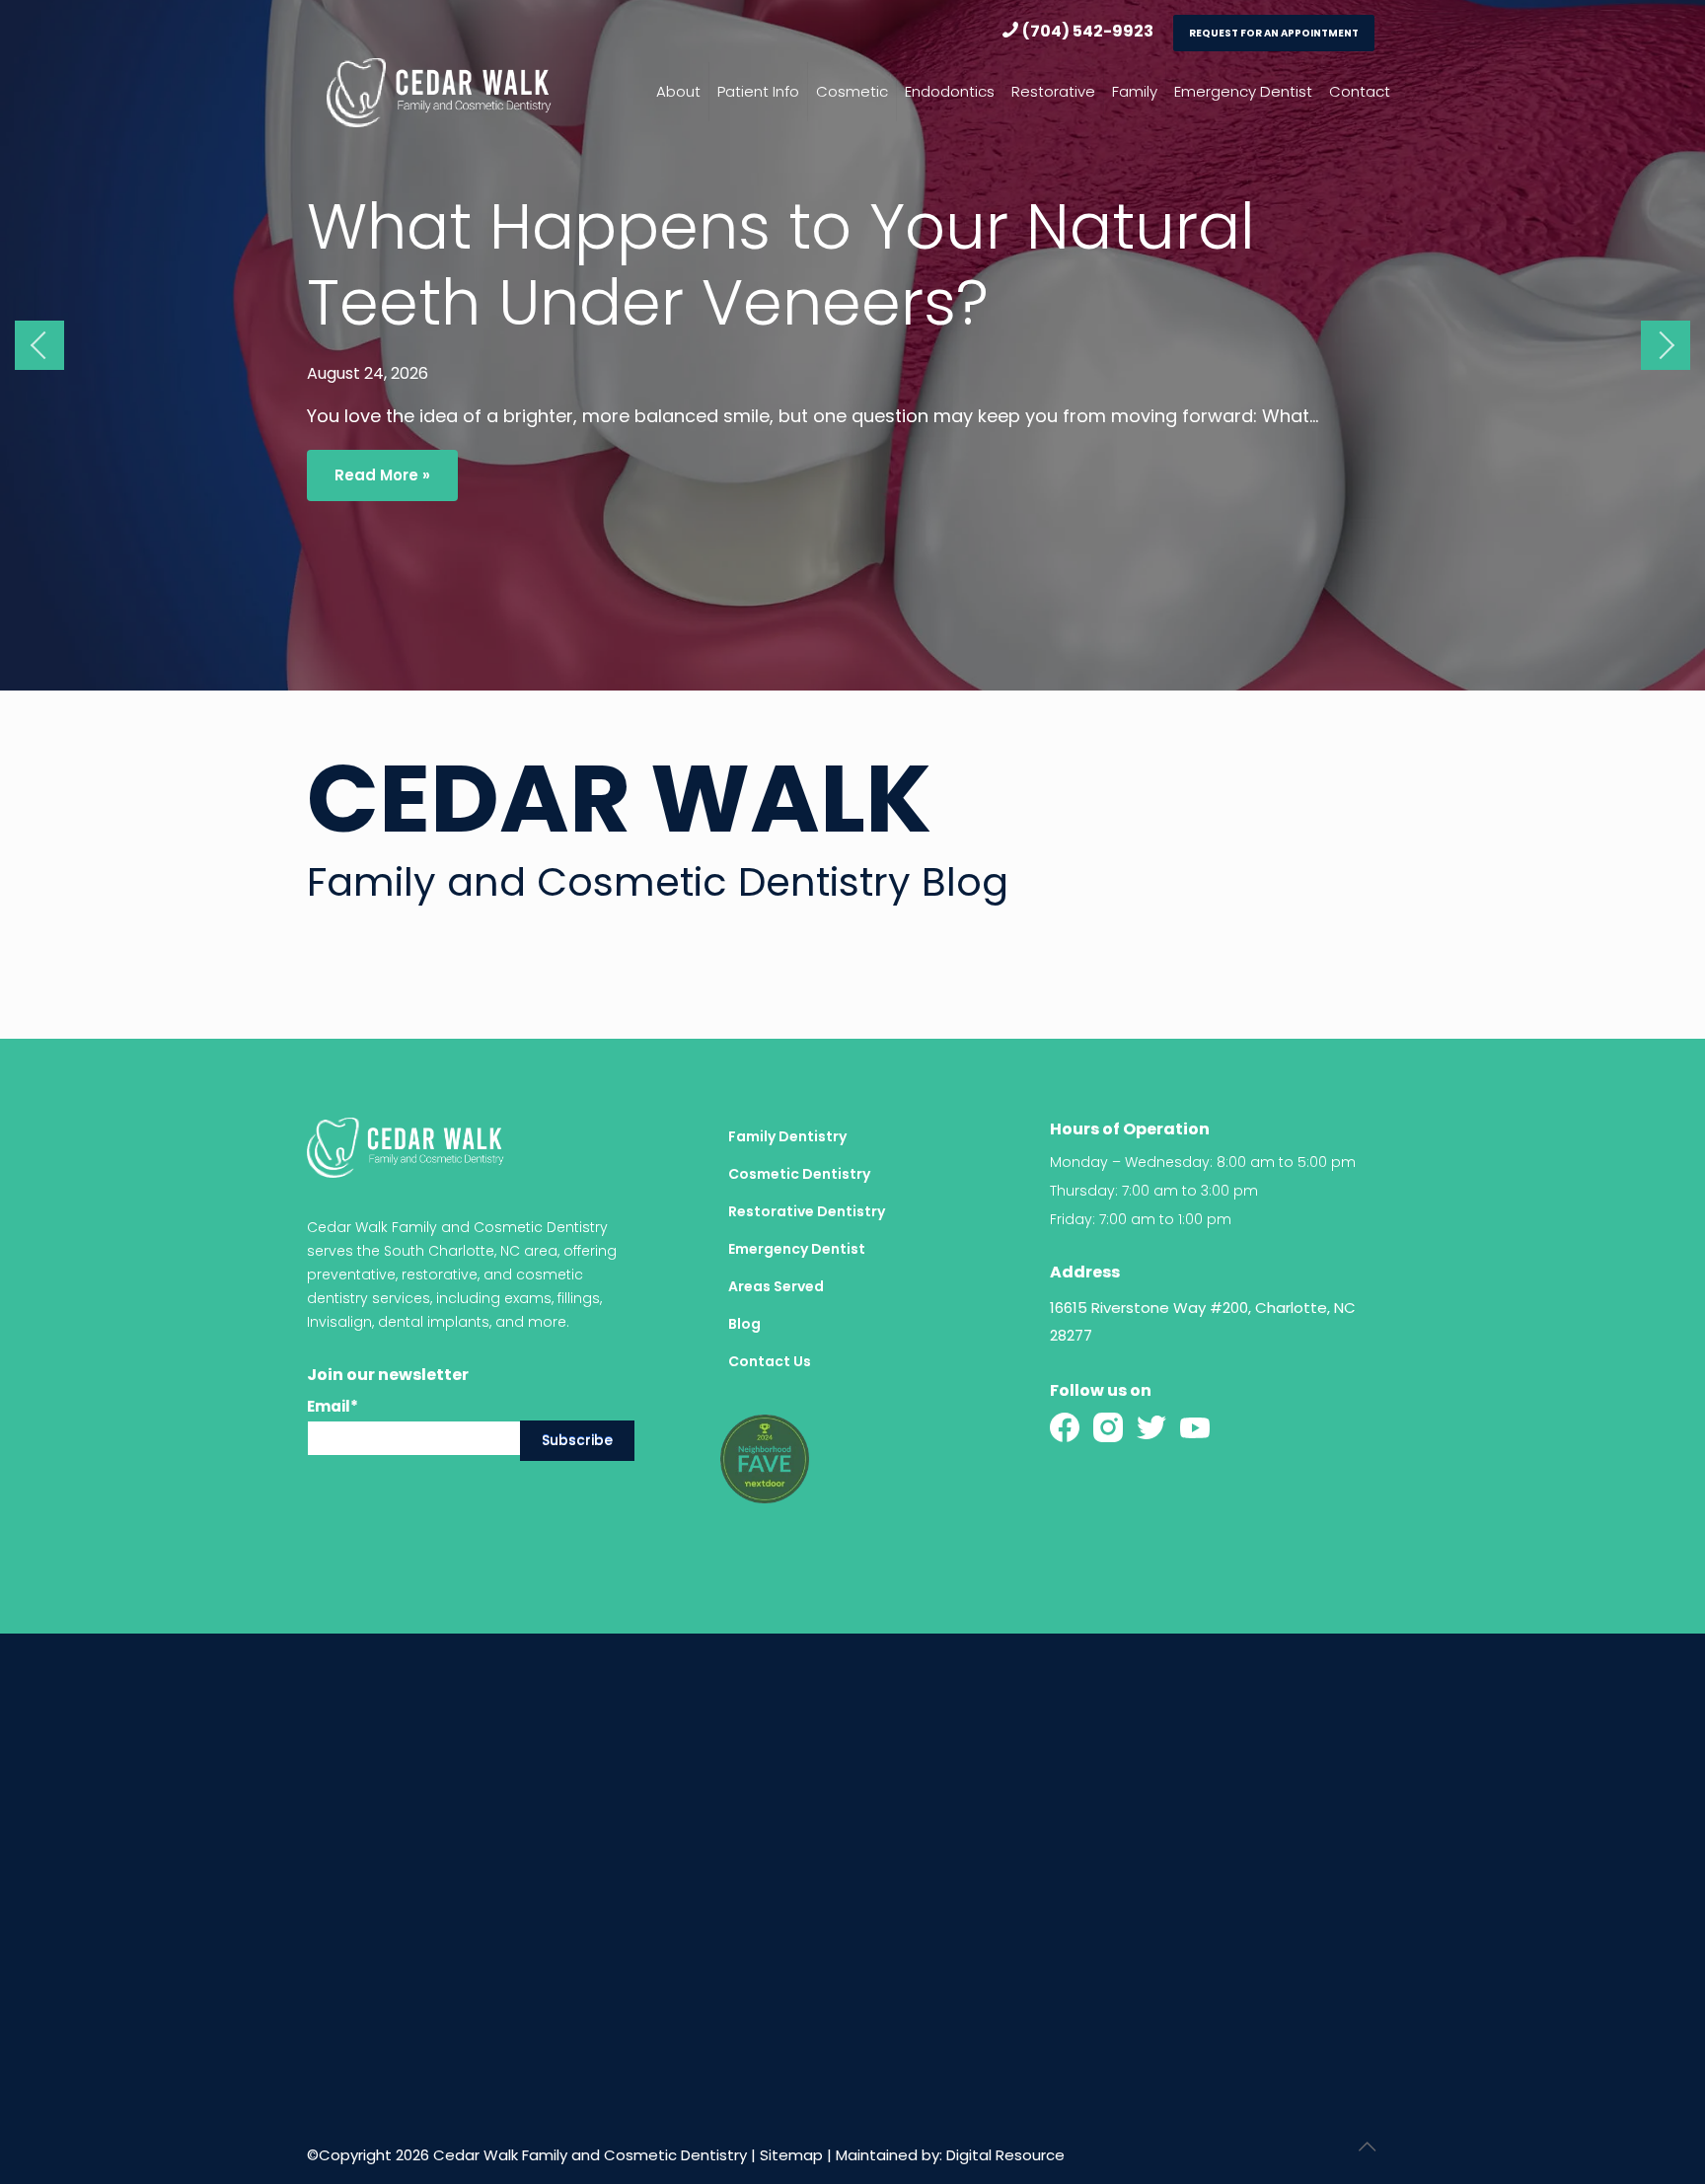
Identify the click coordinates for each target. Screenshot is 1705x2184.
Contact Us (770, 1361)
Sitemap (791, 2155)
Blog (744, 1324)
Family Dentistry (787, 1136)
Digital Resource (1005, 2155)
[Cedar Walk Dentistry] (439, 92)
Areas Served (776, 1286)
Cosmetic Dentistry (799, 1174)
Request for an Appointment (1274, 33)
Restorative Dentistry (807, 1211)
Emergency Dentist (797, 1249)
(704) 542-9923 (1088, 31)
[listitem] (1224, 1322)
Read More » (382, 475)
